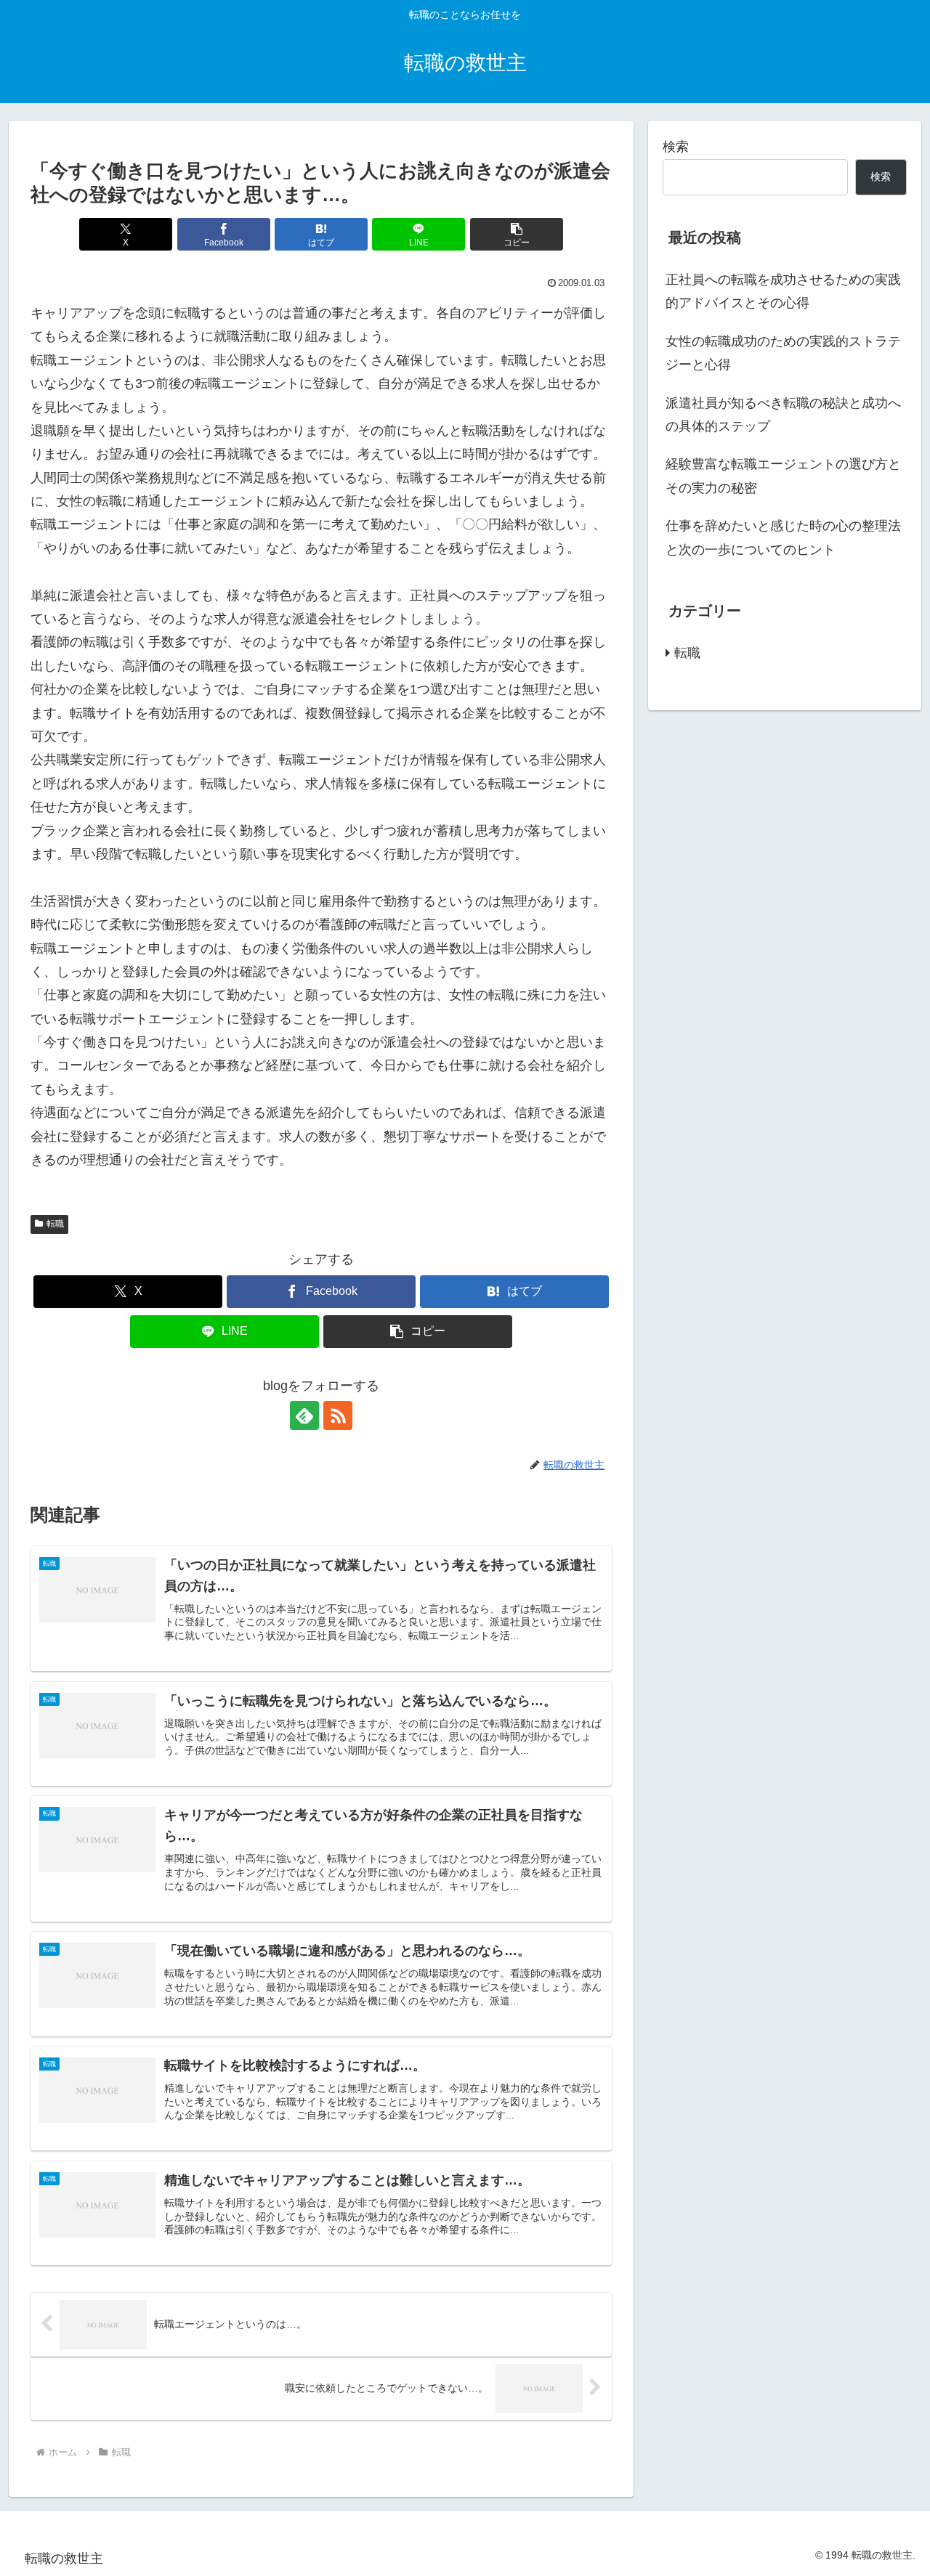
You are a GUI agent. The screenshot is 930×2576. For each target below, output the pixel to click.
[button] (517, 234)
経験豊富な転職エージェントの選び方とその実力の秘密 (783, 476)
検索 (676, 147)
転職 (55, 1224)
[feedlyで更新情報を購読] (304, 1415)
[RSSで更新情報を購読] (338, 1415)
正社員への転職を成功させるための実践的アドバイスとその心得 (783, 291)
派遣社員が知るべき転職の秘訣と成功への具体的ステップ (783, 415)
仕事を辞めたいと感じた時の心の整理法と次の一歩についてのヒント (783, 537)
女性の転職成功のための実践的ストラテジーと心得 (783, 353)
